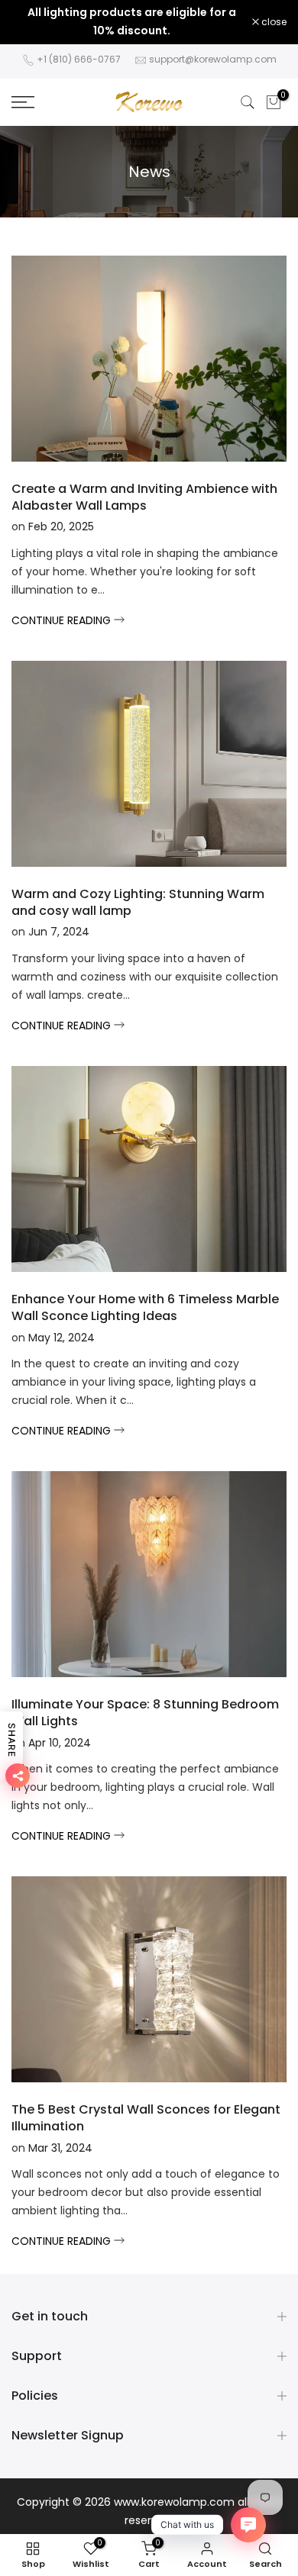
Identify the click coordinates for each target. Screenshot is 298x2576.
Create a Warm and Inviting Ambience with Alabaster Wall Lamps (144, 497)
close (273, 22)
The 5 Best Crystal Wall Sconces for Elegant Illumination (146, 2118)
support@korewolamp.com (213, 59)
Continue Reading (63, 620)
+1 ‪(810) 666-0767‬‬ (79, 59)
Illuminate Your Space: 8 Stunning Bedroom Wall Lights (145, 1713)
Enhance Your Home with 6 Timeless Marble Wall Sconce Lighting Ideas (145, 1307)
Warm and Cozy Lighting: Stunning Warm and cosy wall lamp (138, 902)
